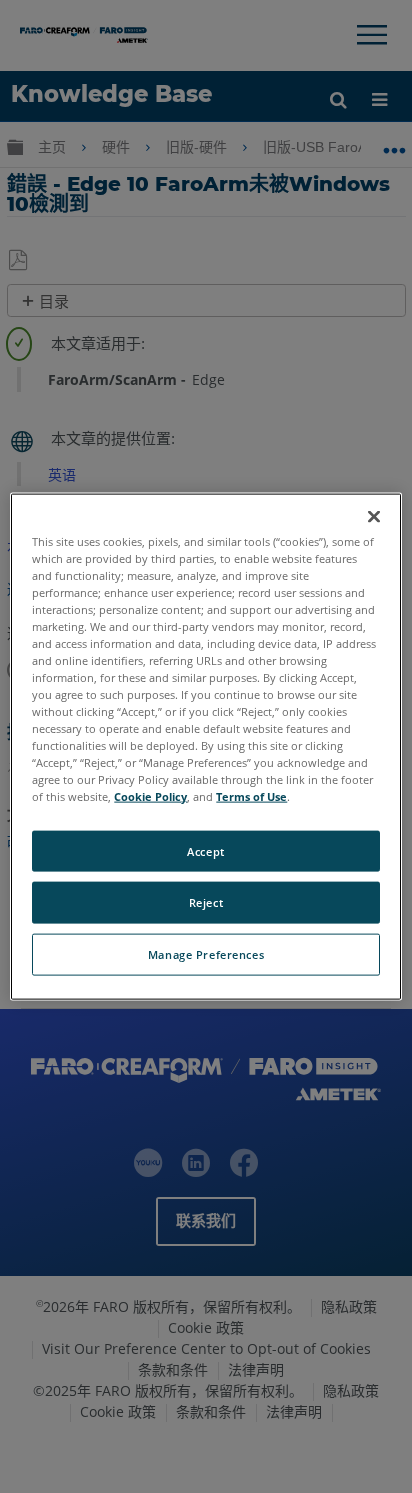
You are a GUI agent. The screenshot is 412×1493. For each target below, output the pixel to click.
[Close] (374, 516)
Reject (206, 902)
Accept (205, 850)
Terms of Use (251, 796)
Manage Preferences (206, 954)
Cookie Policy (150, 796)
